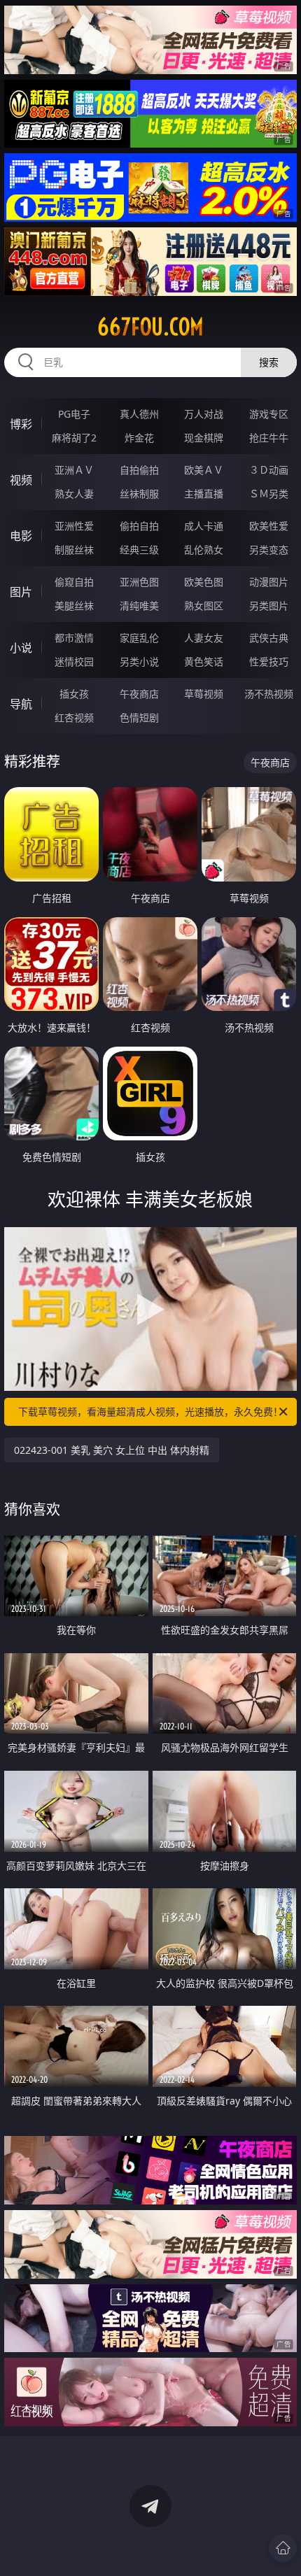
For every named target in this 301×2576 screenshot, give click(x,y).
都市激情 (74, 638)
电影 (21, 536)
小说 (21, 648)
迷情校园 (74, 661)
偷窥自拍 (74, 582)
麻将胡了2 (74, 438)
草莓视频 (204, 694)
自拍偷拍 (139, 470)
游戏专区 (269, 414)
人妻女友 (204, 638)
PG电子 (74, 414)
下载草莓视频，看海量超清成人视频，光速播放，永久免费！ (150, 1411)
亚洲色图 (139, 582)
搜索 (269, 362)
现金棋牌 (204, 438)
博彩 (21, 424)
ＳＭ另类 (269, 494)
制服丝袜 (74, 550)
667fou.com (150, 327)
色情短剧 (139, 717)
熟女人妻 (74, 494)
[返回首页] (283, 2548)
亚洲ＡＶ (74, 470)
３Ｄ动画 (269, 470)
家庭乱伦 (139, 638)
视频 (21, 480)
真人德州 (139, 414)
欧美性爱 (269, 526)
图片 (21, 592)
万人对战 (204, 414)
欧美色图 (204, 582)
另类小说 (139, 661)
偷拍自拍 (139, 526)
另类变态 (269, 550)
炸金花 (139, 438)
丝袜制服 (139, 494)
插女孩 (74, 694)
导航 (21, 704)
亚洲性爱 (74, 526)
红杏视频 (74, 717)
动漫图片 (269, 582)
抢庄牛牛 (269, 438)
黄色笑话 (204, 661)
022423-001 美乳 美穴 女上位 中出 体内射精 (112, 1450)
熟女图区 (204, 606)
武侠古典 (269, 638)
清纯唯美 (139, 606)
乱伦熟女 (204, 550)
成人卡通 (204, 526)
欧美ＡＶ (204, 470)
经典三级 (139, 550)
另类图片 (269, 606)
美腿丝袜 (74, 606)
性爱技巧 (269, 661)
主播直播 (204, 494)
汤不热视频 (269, 694)
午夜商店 (139, 694)
